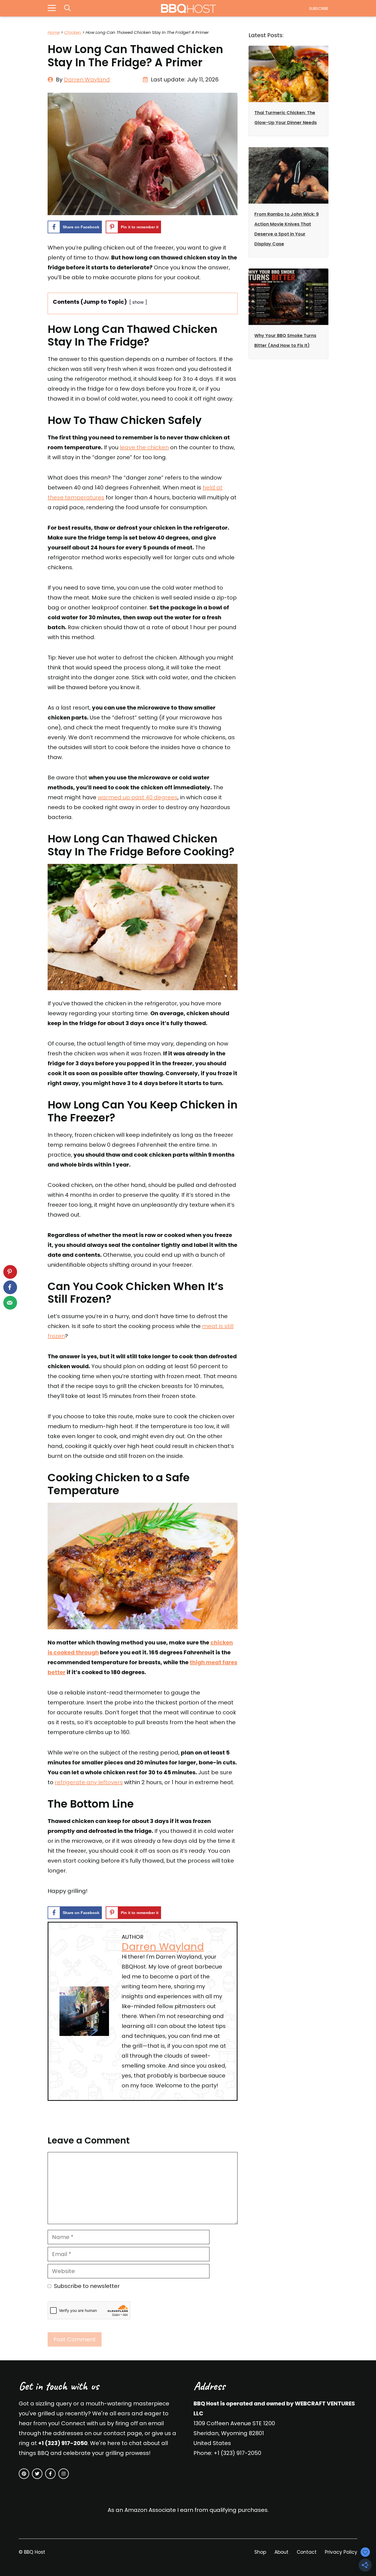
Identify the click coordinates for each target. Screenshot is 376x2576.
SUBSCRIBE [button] (319, 9)
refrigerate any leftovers (89, 1782)
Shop (260, 2552)
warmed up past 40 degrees (138, 797)
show (138, 302)
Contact (307, 2552)
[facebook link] (50, 2474)
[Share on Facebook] (10, 1287)
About (281, 2552)
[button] (67, 8)
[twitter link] (37, 2474)
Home (54, 32)
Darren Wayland (87, 80)
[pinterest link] (24, 2474)
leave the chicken (144, 447)
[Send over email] (10, 1303)
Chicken (73, 32)
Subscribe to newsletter (87, 2286)
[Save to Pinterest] (10, 1272)
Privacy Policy (341, 2552)
